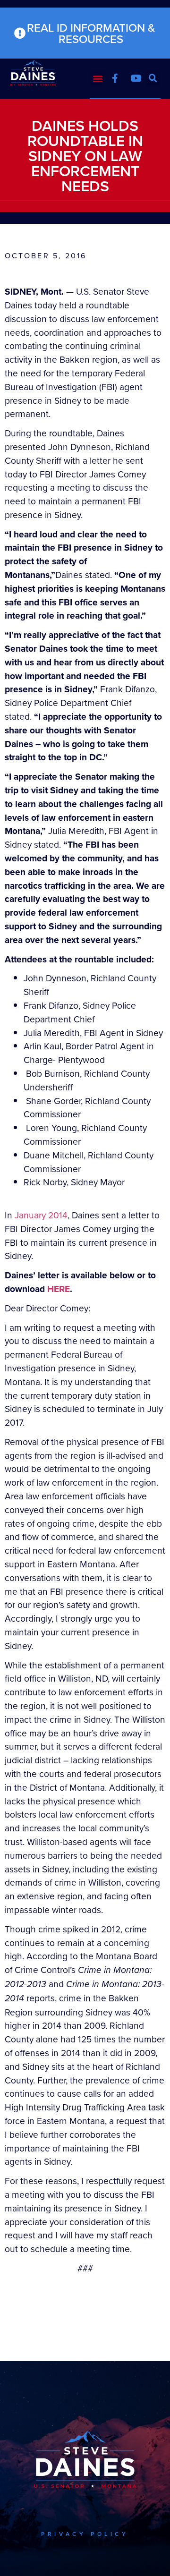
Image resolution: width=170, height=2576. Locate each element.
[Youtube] (136, 78)
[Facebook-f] (115, 78)
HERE (59, 1289)
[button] (98, 78)
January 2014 (41, 1215)
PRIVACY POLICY (85, 2534)
